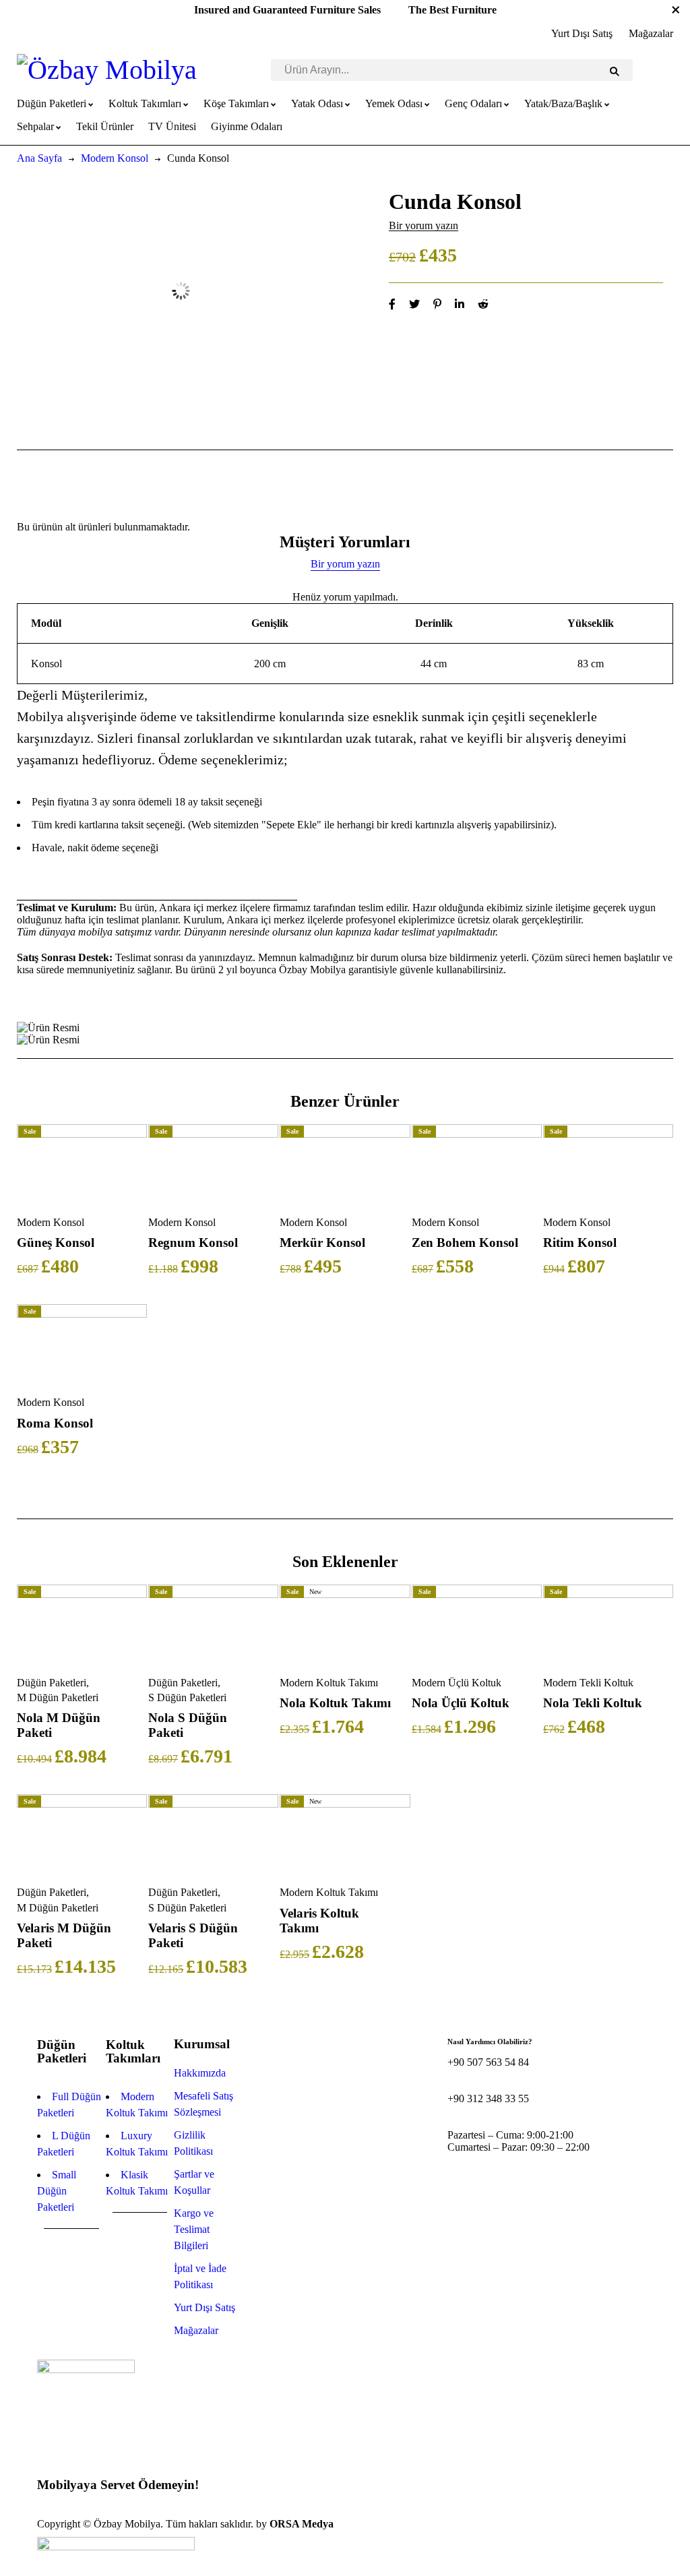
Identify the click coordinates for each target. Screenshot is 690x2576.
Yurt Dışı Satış (582, 33)
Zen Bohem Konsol (465, 1243)
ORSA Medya (302, 2524)
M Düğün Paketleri (58, 1697)
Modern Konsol (115, 158)
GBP (48, 2512)
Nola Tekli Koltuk (593, 1703)
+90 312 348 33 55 (488, 2098)
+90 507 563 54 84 (488, 2062)
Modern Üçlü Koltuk (457, 1683)
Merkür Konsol (322, 1243)
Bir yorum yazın (424, 225)
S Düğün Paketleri (187, 1697)
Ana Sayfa (39, 158)
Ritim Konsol (580, 1243)
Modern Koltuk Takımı (329, 1683)
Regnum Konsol (193, 1243)
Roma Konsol (55, 1423)
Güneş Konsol (56, 1243)
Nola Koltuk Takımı (335, 1703)
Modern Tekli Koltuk (588, 1683)
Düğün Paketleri (52, 1683)
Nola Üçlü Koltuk (461, 1703)
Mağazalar (651, 33)
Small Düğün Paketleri (57, 2191)
